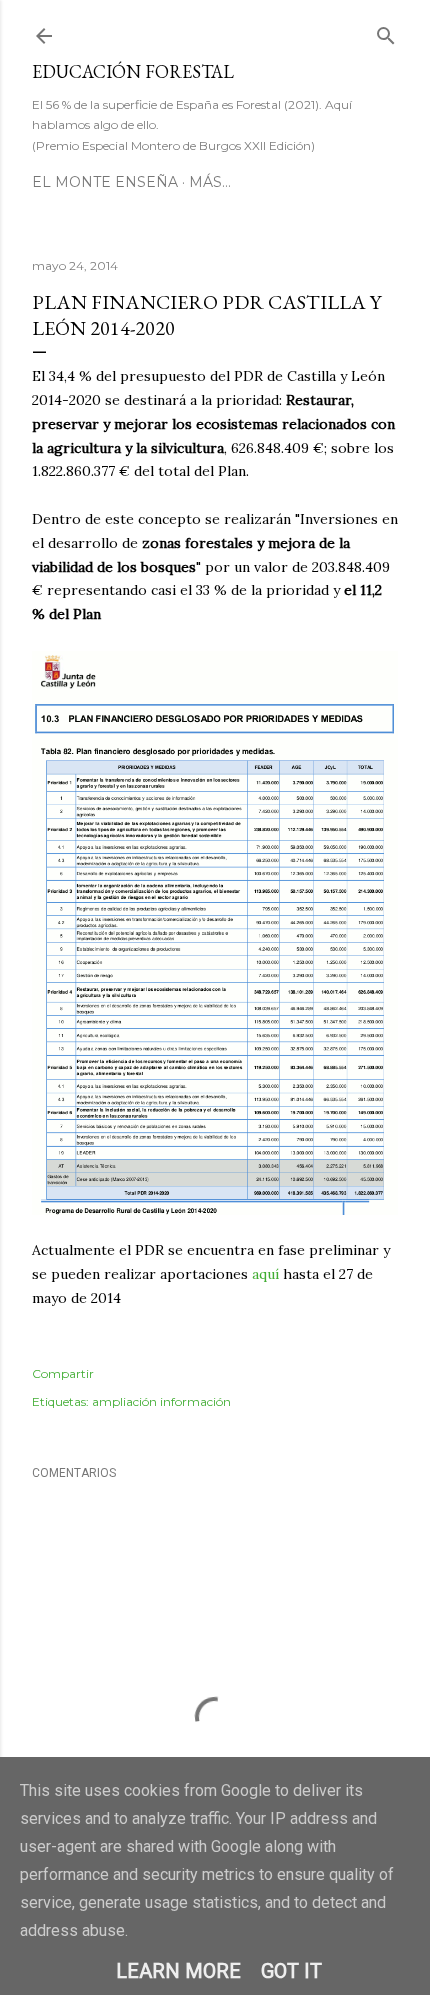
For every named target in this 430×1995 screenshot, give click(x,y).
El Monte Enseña (105, 182)
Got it (291, 1971)
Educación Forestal (133, 71)
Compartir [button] (63, 1373)
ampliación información (161, 1401)
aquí (265, 1274)
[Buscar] (386, 31)
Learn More (178, 1971)
